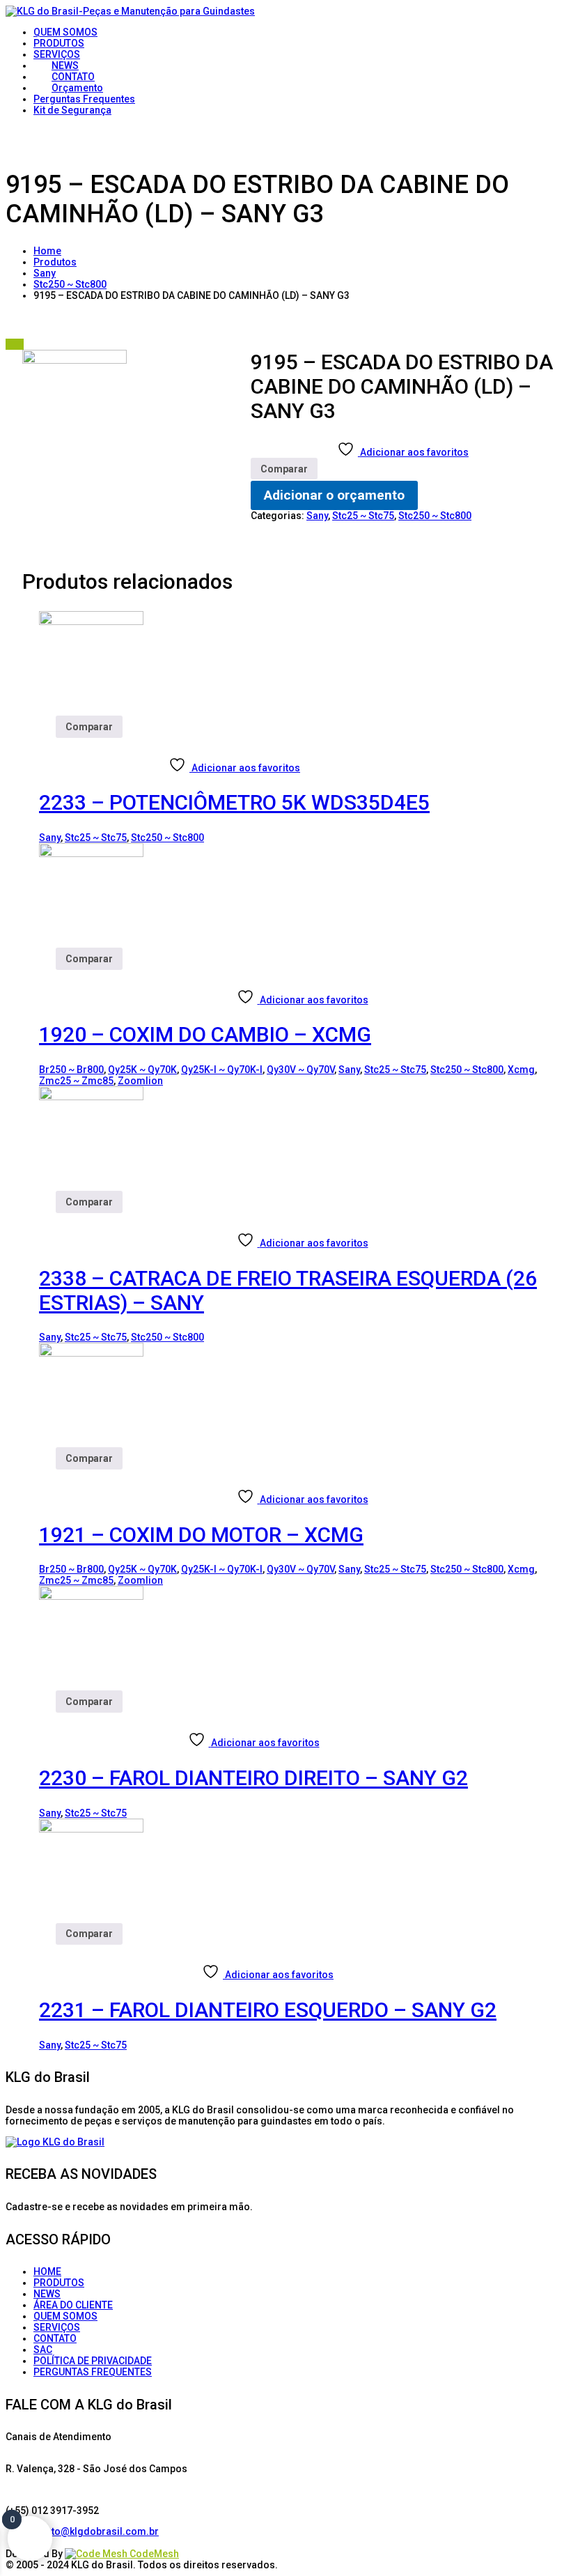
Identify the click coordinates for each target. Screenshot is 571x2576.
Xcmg (521, 1070)
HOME (47, 2272)
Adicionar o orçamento (334, 495)
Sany (45, 273)
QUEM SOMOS (65, 2316)
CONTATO (55, 2338)
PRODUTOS (59, 2283)
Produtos (55, 262)
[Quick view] (48, 743)
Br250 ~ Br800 (71, 1070)
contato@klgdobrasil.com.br (92, 2531)
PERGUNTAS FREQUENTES (93, 2372)
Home (47, 251)
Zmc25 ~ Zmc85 (76, 1081)
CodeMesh (153, 2554)
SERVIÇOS (57, 2327)
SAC (43, 2350)
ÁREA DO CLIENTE (73, 2305)
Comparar (284, 469)
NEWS (47, 2294)
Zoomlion (140, 1081)
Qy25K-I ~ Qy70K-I (222, 1070)
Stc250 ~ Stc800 (70, 284)
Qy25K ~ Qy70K (142, 1070)
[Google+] (55, 2543)
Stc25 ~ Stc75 (363, 516)
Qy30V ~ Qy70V (300, 1070)
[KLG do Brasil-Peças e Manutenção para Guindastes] (130, 11)
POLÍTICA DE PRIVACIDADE (93, 2361)
